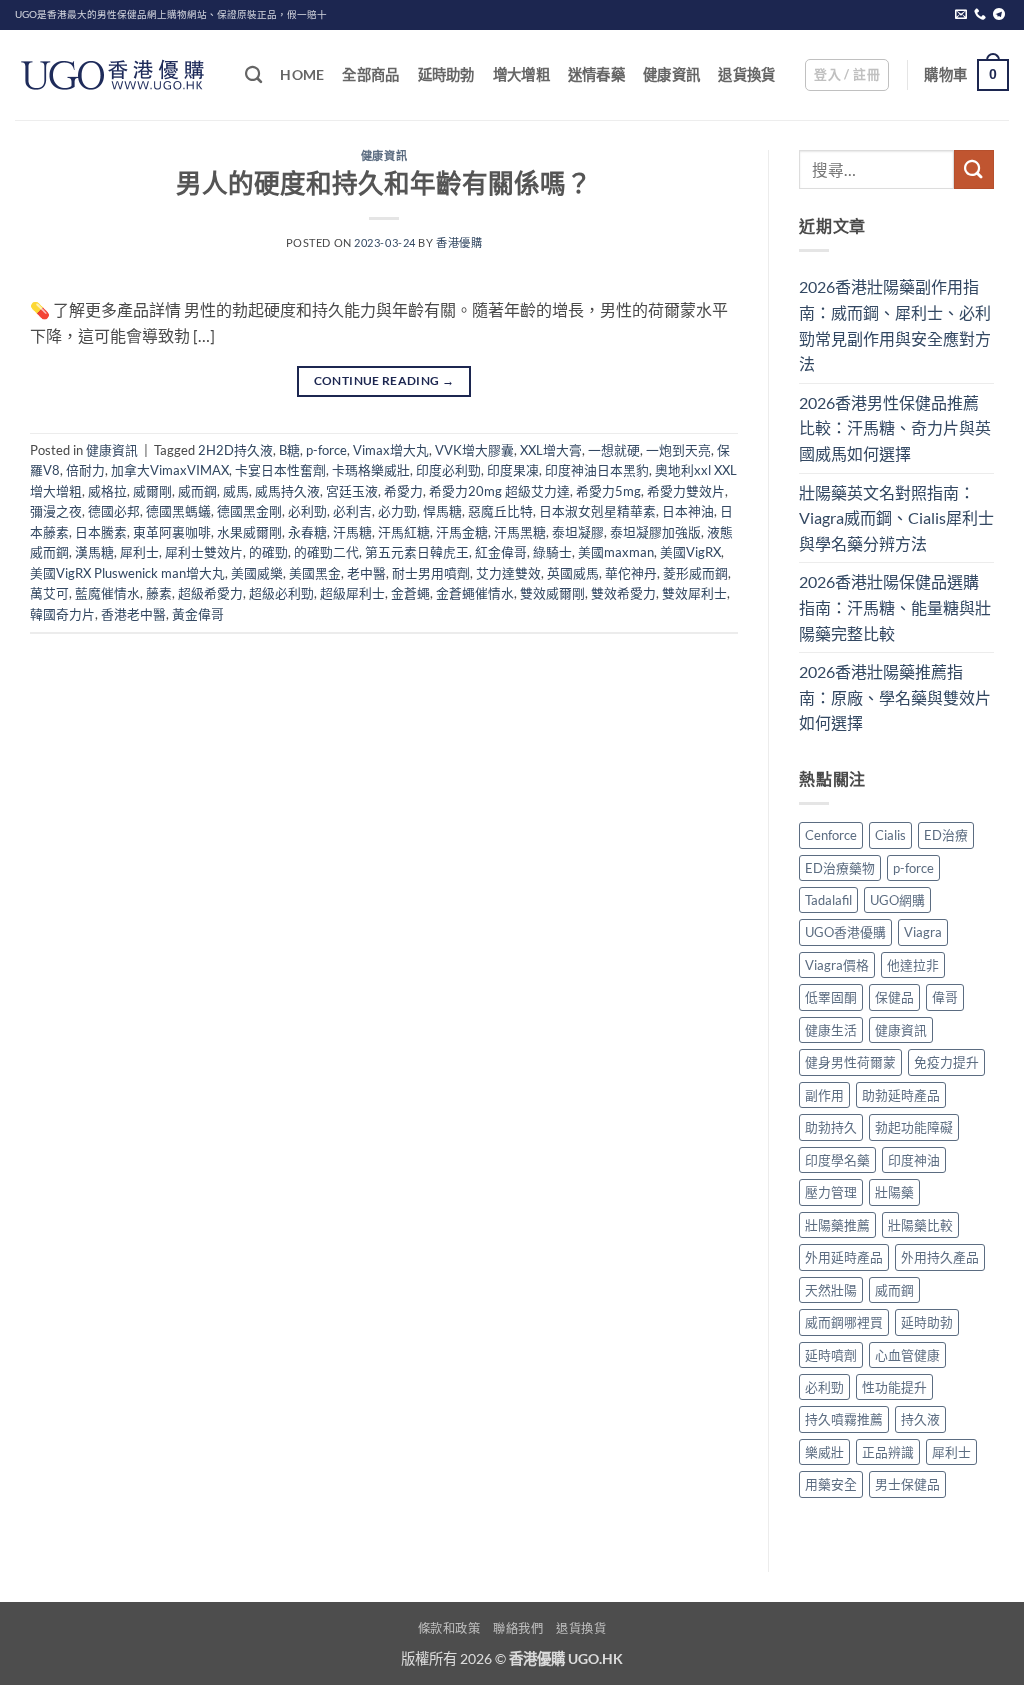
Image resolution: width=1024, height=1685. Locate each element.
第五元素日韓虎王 (417, 552)
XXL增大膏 (551, 450)
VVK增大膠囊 (474, 450)
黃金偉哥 (198, 614)
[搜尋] (253, 75)
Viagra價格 (837, 965)
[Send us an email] (961, 15)
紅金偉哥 (501, 552)
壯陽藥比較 (920, 1225)
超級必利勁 (281, 593)
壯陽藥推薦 (837, 1225)
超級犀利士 (352, 593)
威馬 (236, 491)
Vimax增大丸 (391, 450)
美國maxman (616, 552)
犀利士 (139, 552)
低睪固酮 (831, 997)
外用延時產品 (844, 1257)
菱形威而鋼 (695, 573)
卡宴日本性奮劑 (280, 470)
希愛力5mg (608, 491)
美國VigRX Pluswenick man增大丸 (127, 573)
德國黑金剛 (249, 511)
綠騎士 (552, 552)
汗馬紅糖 (404, 532)
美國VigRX (690, 552)
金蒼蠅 (410, 593)
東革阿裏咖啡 (172, 532)
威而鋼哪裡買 (844, 1322)
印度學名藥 (837, 1160)
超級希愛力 (210, 593)
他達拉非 (913, 965)
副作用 (824, 1095)
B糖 (289, 450)
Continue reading (384, 380)
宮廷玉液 (352, 491)
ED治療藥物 (840, 868)
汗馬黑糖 (520, 532)
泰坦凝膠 (578, 532)
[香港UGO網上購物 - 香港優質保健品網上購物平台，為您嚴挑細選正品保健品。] (115, 75)
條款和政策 (449, 1628)
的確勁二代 (326, 552)
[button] (847, 75)
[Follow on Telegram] (999, 15)
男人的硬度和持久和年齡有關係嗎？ (384, 183)
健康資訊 (671, 74)
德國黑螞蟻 (178, 511)
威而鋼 (197, 491)
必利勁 (307, 511)
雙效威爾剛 (552, 593)
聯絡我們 (518, 1628)
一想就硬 (614, 450)
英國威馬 (573, 573)
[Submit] (974, 169)
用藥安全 (831, 1484)
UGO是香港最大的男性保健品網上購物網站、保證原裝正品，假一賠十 (171, 14)
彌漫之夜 (56, 511)
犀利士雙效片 (204, 552)
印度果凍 (513, 470)
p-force (326, 450)
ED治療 (946, 835)
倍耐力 (85, 470)
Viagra (923, 932)
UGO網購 (897, 900)
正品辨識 (888, 1452)
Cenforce (831, 835)
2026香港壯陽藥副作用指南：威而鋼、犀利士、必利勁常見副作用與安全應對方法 (895, 325)
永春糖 (307, 532)
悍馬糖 (442, 511)
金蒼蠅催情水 (475, 593)
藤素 (159, 593)
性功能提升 (894, 1387)
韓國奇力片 (62, 614)
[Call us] (980, 15)
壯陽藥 (894, 1192)
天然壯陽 (831, 1290)
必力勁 (397, 511)
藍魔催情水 (107, 593)
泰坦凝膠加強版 (655, 532)
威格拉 (107, 491)
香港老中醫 (133, 614)
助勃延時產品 (901, 1095)
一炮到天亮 (678, 450)
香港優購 (459, 242)
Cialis (890, 835)
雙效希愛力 (623, 593)
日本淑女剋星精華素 (597, 511)
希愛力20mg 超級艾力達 (499, 491)
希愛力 (403, 491)
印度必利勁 (448, 470)
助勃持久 (831, 1127)
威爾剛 (152, 491)
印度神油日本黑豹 (597, 470)
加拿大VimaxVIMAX (170, 470)
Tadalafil (828, 900)
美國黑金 (315, 573)
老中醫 (366, 573)
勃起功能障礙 (914, 1127)
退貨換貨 (746, 74)
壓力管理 (831, 1192)
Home (302, 74)
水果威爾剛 (249, 532)
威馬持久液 (287, 491)
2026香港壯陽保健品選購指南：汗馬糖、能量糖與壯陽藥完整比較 (895, 607)
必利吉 (352, 511)
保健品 (894, 997)
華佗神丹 (631, 573)
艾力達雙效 (508, 573)
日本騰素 (101, 532)
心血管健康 (907, 1355)
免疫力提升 (946, 1062)
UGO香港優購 (845, 932)
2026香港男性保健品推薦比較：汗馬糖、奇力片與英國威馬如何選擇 (895, 428)
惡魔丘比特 (500, 511)
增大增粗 (521, 74)
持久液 (920, 1419)
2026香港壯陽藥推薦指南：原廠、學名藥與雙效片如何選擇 (895, 697)
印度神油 (914, 1160)
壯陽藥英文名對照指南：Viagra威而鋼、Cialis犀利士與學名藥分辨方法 (896, 518)
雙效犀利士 (694, 593)
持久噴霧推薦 (844, 1419)
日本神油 (688, 511)
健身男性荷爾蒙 (850, 1062)
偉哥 (945, 997)
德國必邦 (114, 511)
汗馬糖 (352, 532)
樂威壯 (824, 1452)
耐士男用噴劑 (431, 573)
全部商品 (370, 74)
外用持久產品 (940, 1257)
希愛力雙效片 (686, 491)
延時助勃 (446, 74)
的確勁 (268, 552)
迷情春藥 (596, 74)
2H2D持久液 (235, 450)
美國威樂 (257, 573)
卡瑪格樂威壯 (371, 470)
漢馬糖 (94, 552)
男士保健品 (907, 1484)
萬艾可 (49, 593)
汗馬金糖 (462, 532)
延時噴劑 (831, 1355)
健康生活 (831, 1030)
